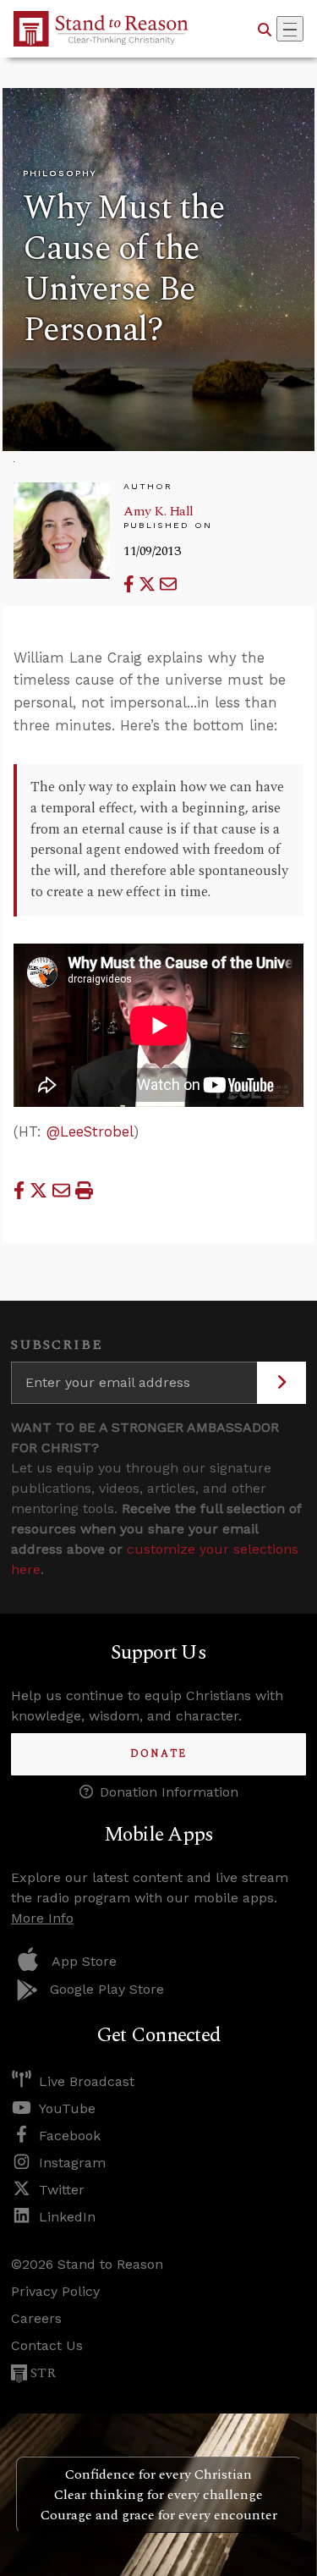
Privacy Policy (55, 2291)
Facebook (70, 2136)
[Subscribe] (281, 1383)
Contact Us (47, 2345)
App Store (84, 1961)
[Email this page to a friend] (168, 584)
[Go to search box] (265, 29)
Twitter (62, 2190)
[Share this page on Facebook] (131, 584)
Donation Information (169, 1792)
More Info (42, 1918)
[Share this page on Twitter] (149, 584)
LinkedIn (67, 2217)
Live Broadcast (87, 2081)
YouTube (67, 2108)
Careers (36, 2318)
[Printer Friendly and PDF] (84, 1191)
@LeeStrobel (90, 1131)
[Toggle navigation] (290, 29)
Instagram (72, 2163)
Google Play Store (107, 1989)
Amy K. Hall (158, 511)
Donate (158, 1754)
